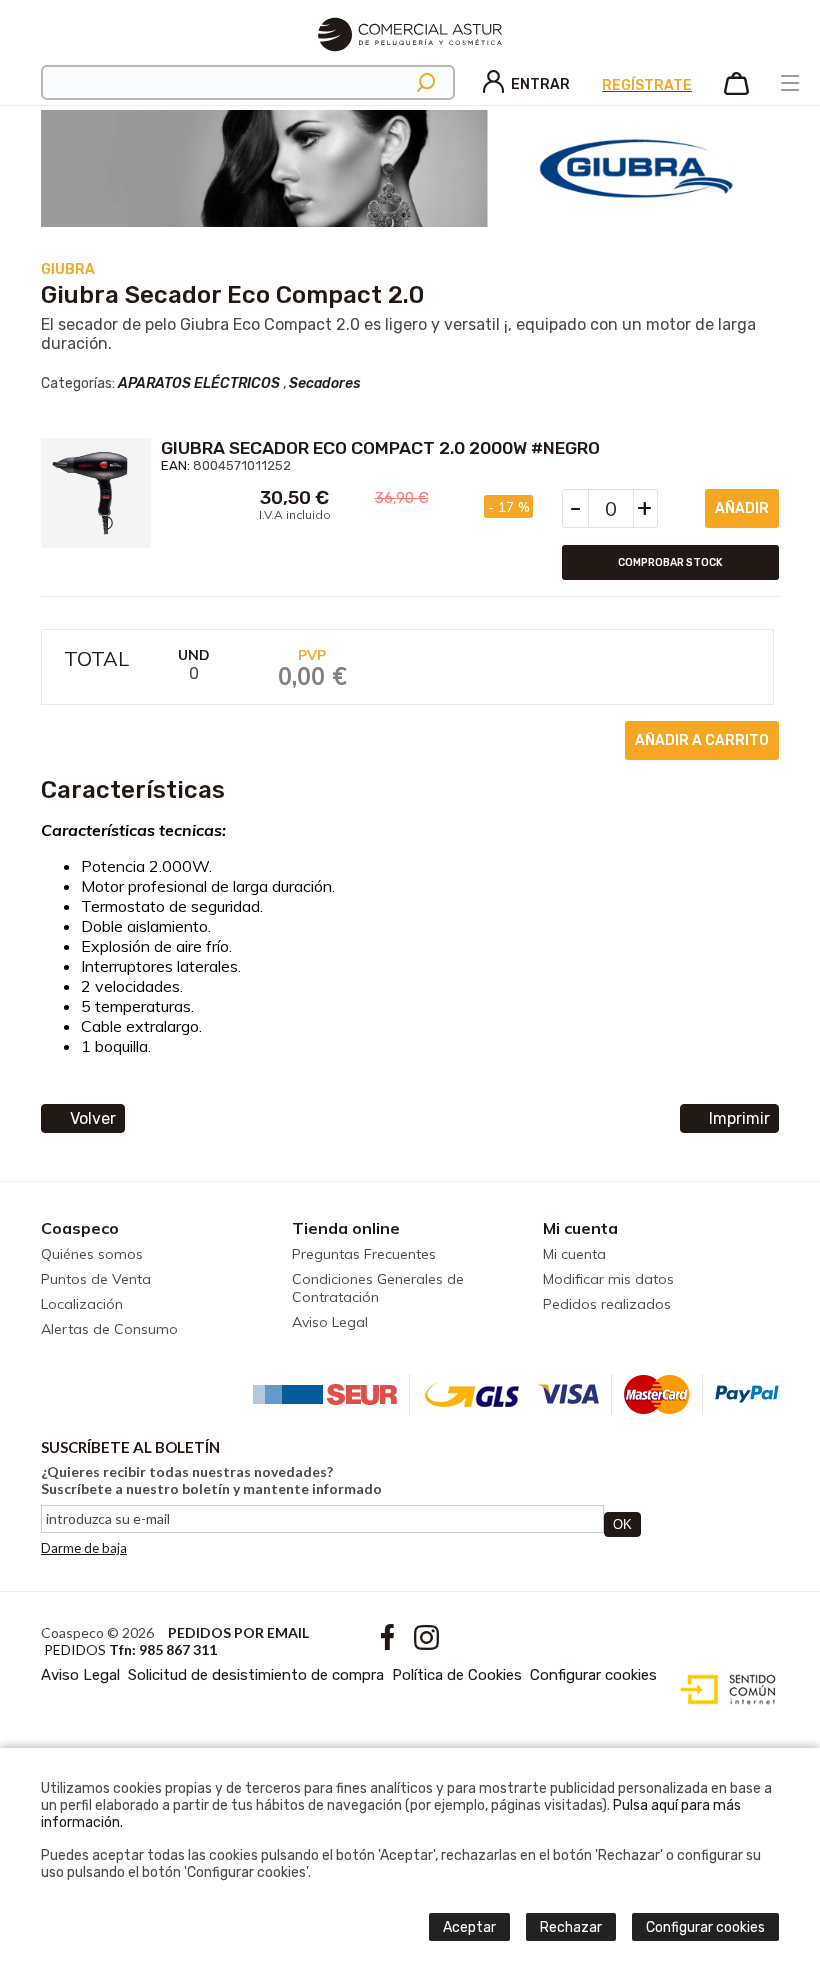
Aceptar (469, 1927)
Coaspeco (80, 1228)
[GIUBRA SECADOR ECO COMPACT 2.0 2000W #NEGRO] (96, 493)
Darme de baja (84, 1548)
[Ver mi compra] (736, 91)
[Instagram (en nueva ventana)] (426, 1644)
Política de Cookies (457, 1675)
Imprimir (739, 1118)
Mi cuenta (580, 1228)
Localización (82, 1304)
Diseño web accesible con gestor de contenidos (723, 1690)
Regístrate (647, 85)
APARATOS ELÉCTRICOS (199, 383)
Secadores (324, 383)
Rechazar (571, 1927)
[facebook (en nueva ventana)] (389, 1644)
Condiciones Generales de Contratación (378, 1288)
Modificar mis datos (608, 1279)
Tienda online (346, 1228)
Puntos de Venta (96, 1279)
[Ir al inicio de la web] (410, 59)
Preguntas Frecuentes (364, 1254)
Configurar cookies (593, 1675)
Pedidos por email (238, 1632)
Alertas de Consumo (109, 1329)
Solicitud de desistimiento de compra (256, 1675)
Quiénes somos (92, 1254)
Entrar (540, 84)
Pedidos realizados (607, 1304)
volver (93, 1118)
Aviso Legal (330, 1322)
